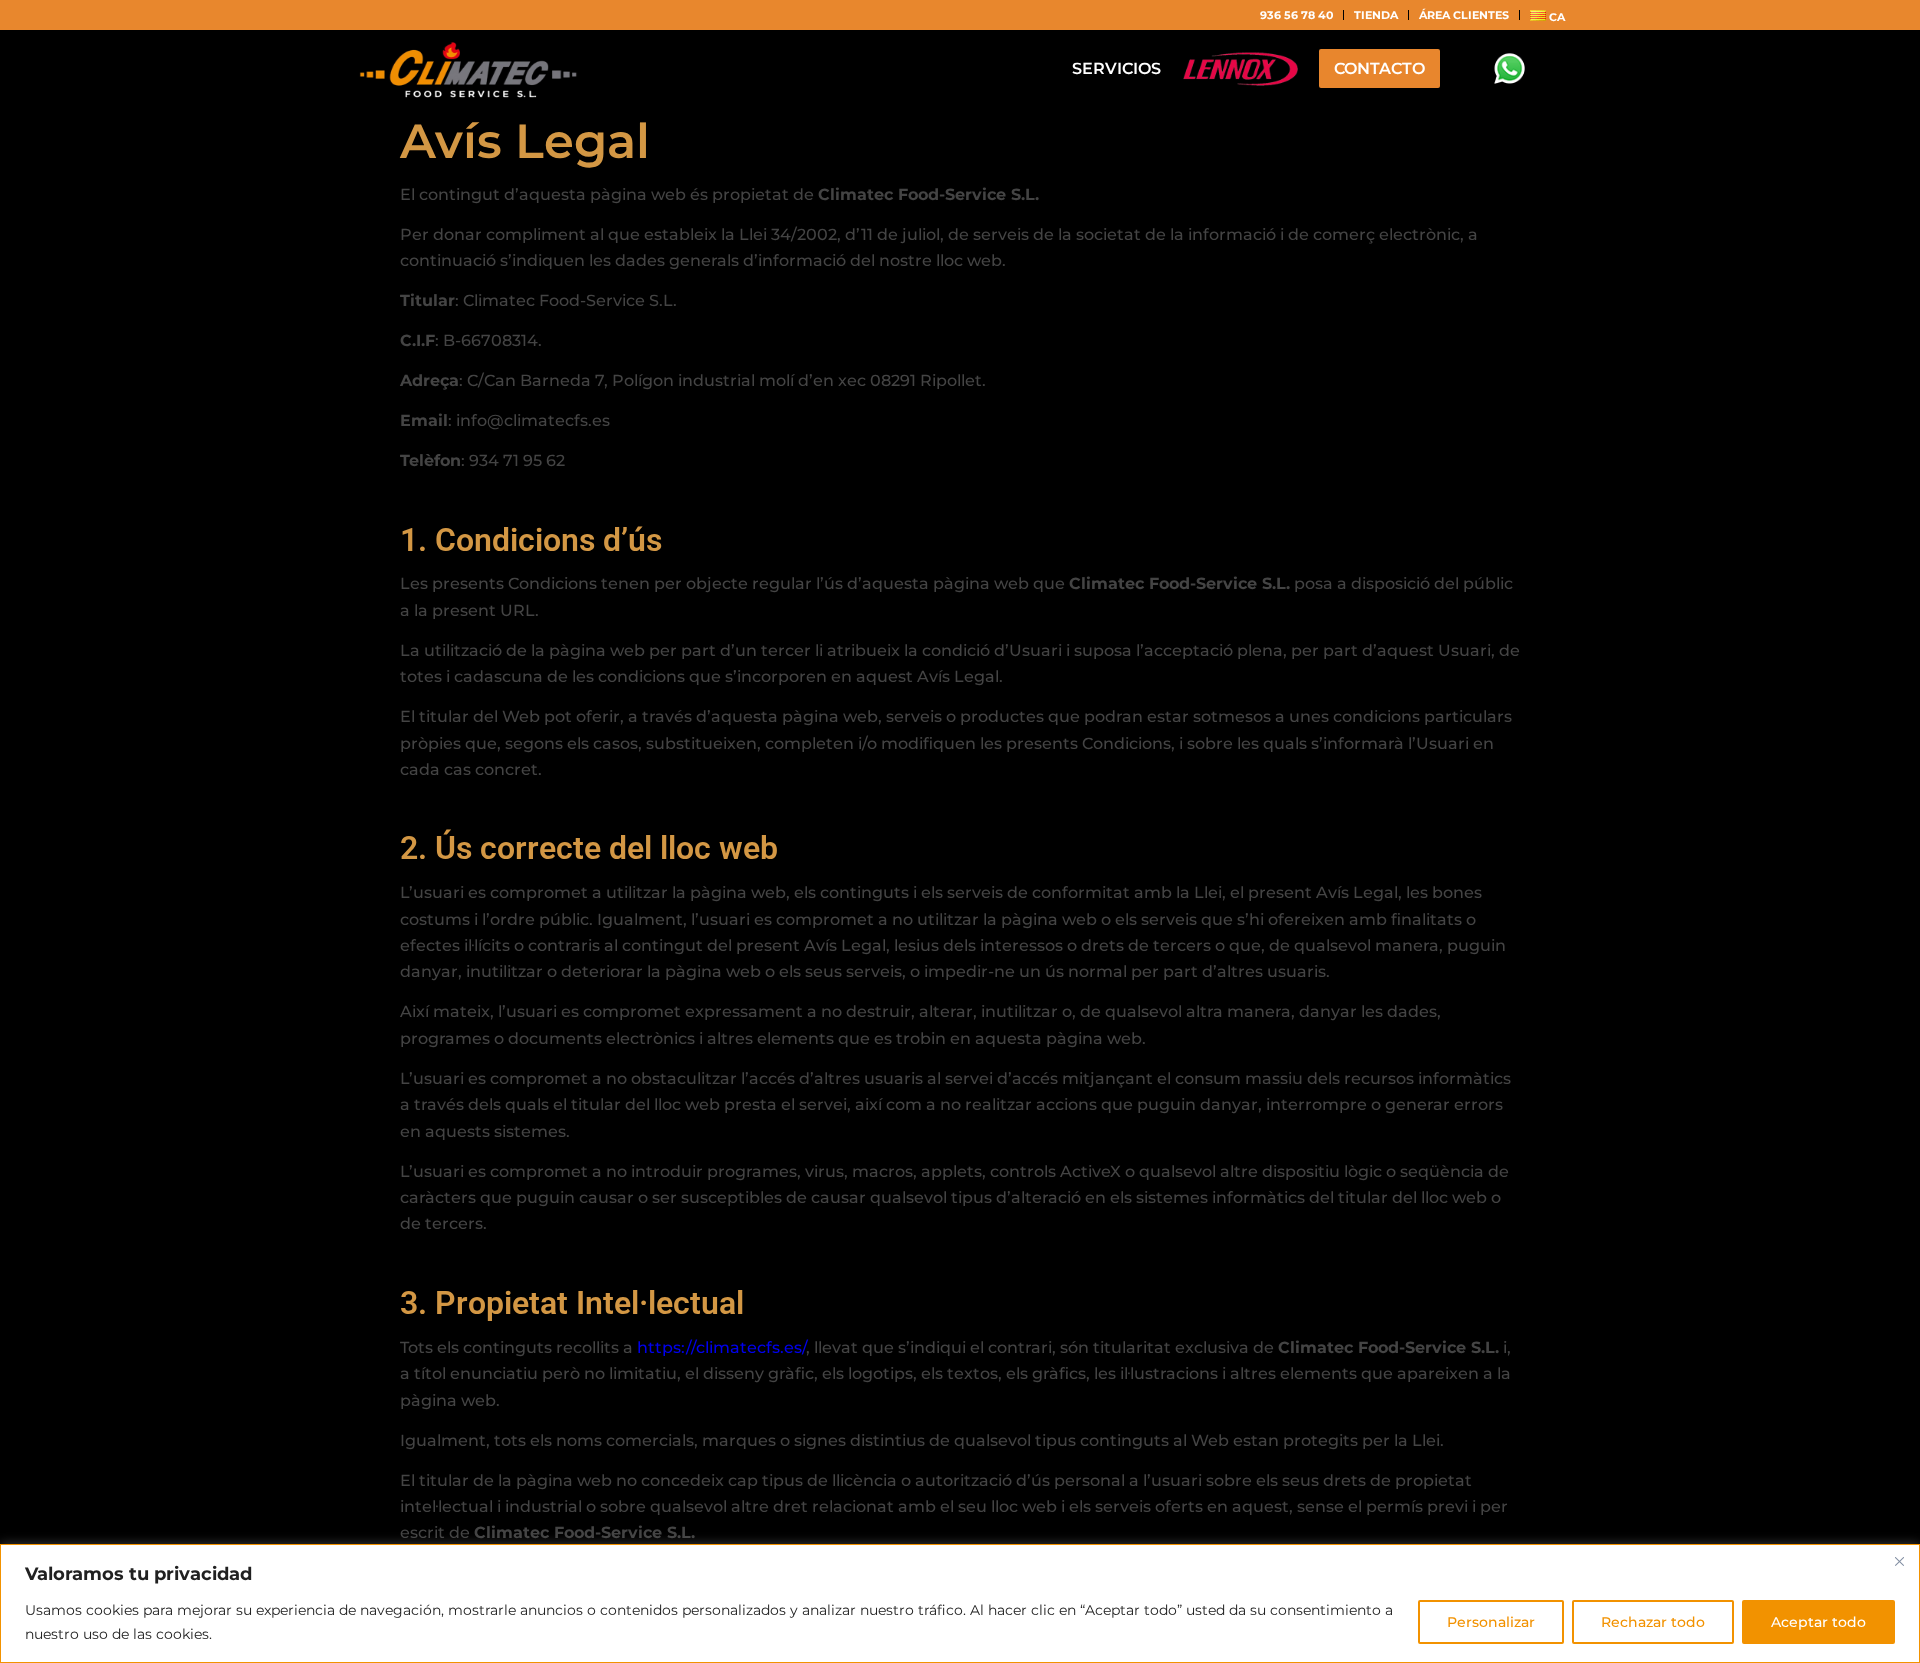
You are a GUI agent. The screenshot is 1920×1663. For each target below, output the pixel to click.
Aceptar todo (1818, 1622)
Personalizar (1491, 1622)
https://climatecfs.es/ (721, 1347)
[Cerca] (1899, 1561)
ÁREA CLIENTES (1464, 15)
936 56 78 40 (1296, 15)
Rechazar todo (1653, 1622)
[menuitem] (1297, 15)
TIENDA (1376, 15)
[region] (960, 1603)
